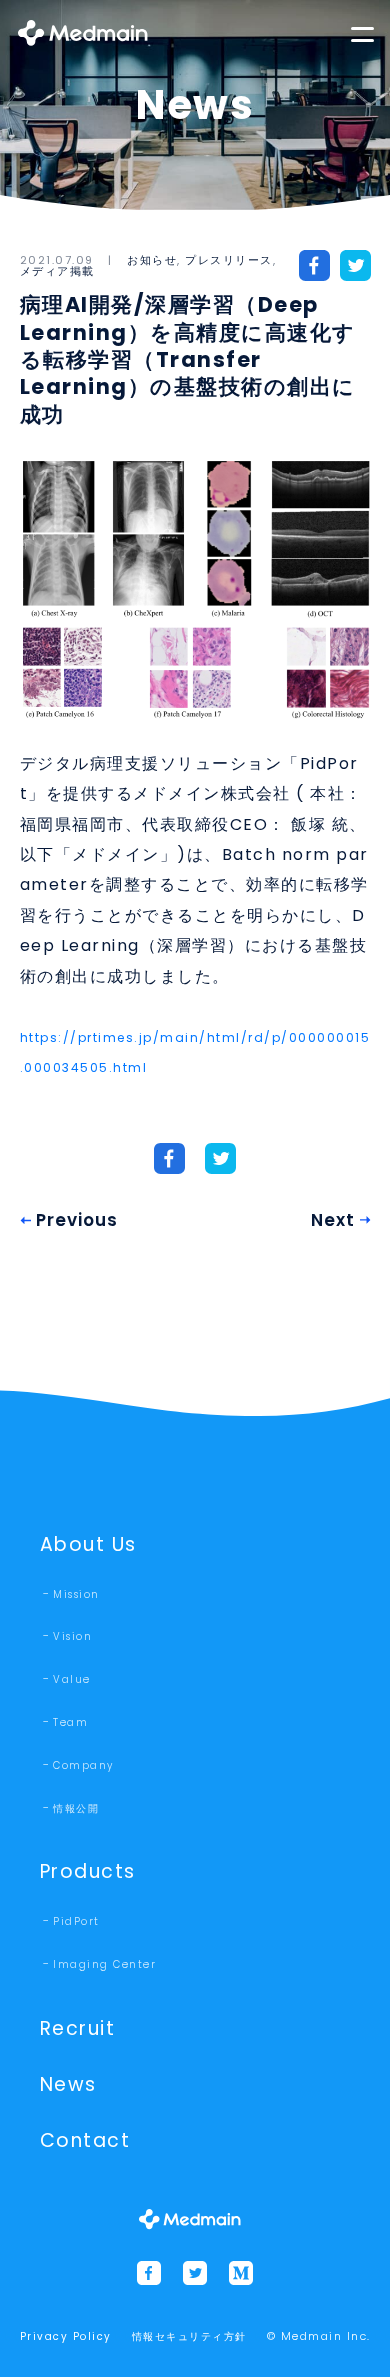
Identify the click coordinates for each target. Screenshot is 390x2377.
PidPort (76, 1921)
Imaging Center (104, 1964)
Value (72, 1679)
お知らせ (152, 260)
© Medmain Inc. (319, 2336)
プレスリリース (229, 260)
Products (88, 1871)
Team (70, 1722)
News (68, 2084)
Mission (76, 1594)
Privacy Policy (66, 2336)
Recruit (78, 2028)
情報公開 (76, 1808)
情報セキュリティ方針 (189, 2336)
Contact (85, 2140)
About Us (88, 1544)
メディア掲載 (57, 271)
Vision (72, 1636)
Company (83, 1765)
